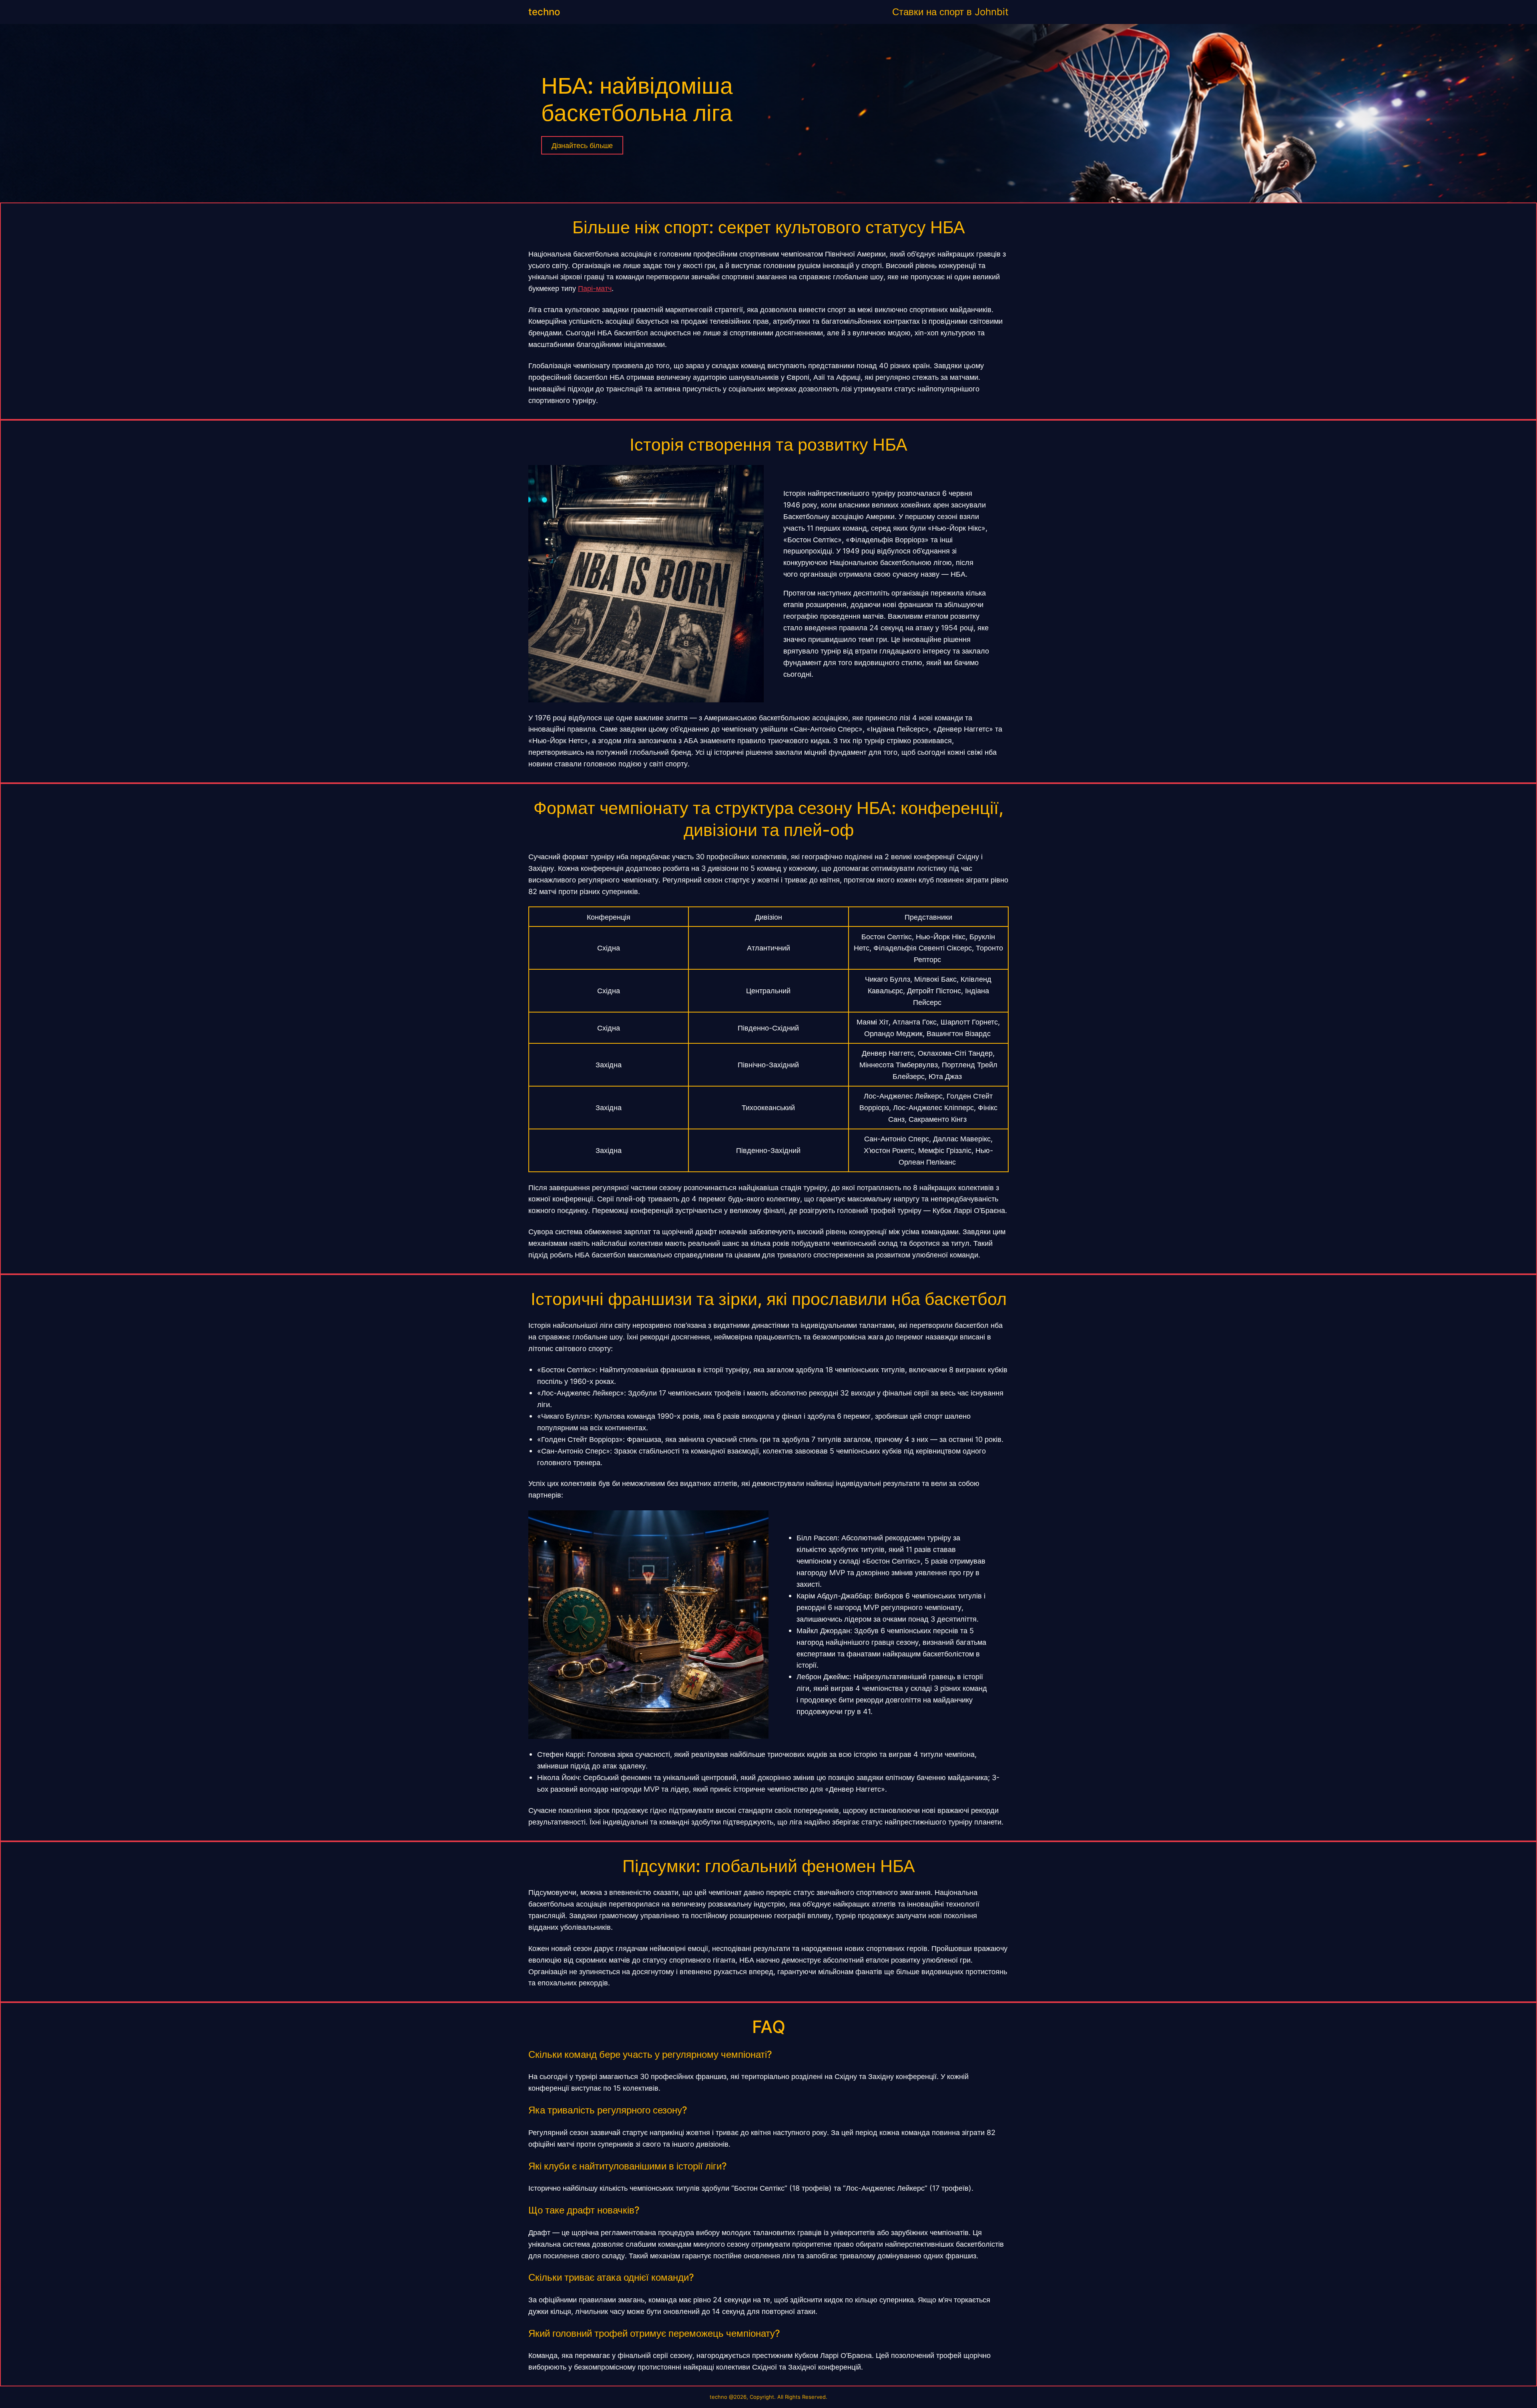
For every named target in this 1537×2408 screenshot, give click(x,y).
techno (544, 12)
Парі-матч (595, 288)
